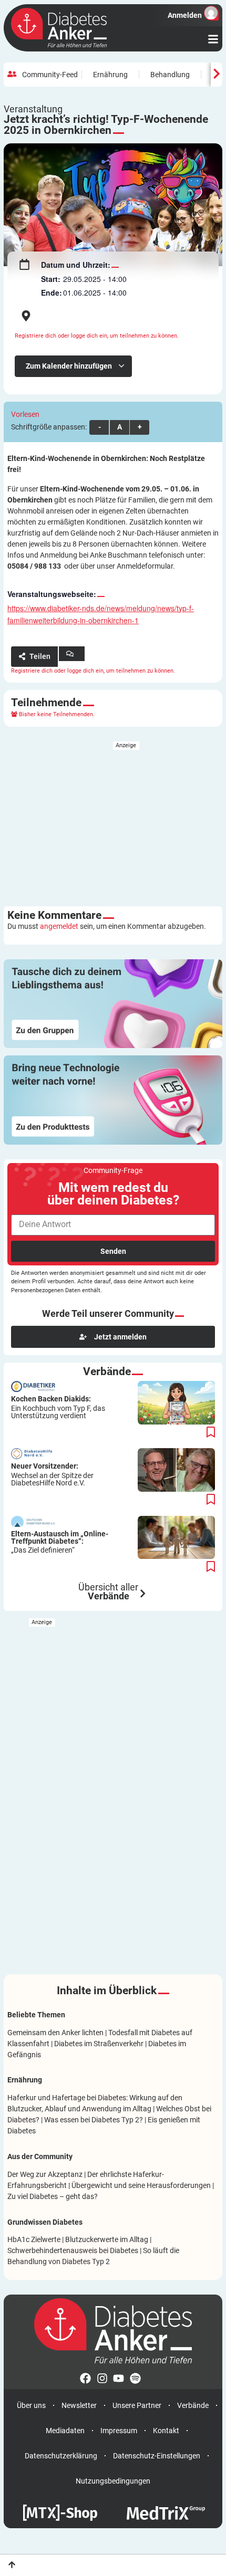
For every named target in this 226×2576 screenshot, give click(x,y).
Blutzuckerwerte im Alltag (107, 2239)
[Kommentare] (72, 654)
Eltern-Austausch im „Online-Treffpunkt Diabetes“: (60, 1542)
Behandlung (170, 75)
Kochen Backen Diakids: (58, 1407)
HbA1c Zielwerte (34, 2239)
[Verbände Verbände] (143, 1594)
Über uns (31, 2405)
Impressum (119, 2431)
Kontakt (166, 2431)
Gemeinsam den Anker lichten (55, 2033)
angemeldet (59, 926)
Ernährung (110, 75)
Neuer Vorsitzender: (52, 1474)
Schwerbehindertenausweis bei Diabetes (73, 2250)
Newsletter (79, 2405)
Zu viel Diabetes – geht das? (53, 2196)
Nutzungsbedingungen (113, 2481)
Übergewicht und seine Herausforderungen (141, 2185)
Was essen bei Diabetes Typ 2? (94, 2120)
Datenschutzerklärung (61, 2456)
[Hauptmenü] (213, 39)
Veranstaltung (33, 109)
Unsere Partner (137, 2405)
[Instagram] (105, 2381)
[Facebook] (88, 2381)
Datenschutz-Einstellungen (157, 2456)
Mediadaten (65, 2431)
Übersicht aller (108, 1592)
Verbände (193, 2405)
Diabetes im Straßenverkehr (99, 2044)
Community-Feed (50, 75)
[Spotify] (138, 2381)
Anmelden (185, 15)
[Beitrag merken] (211, 1433)
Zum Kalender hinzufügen (70, 366)
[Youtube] (121, 2381)
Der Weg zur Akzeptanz (45, 2174)
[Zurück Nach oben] (12, 2565)
